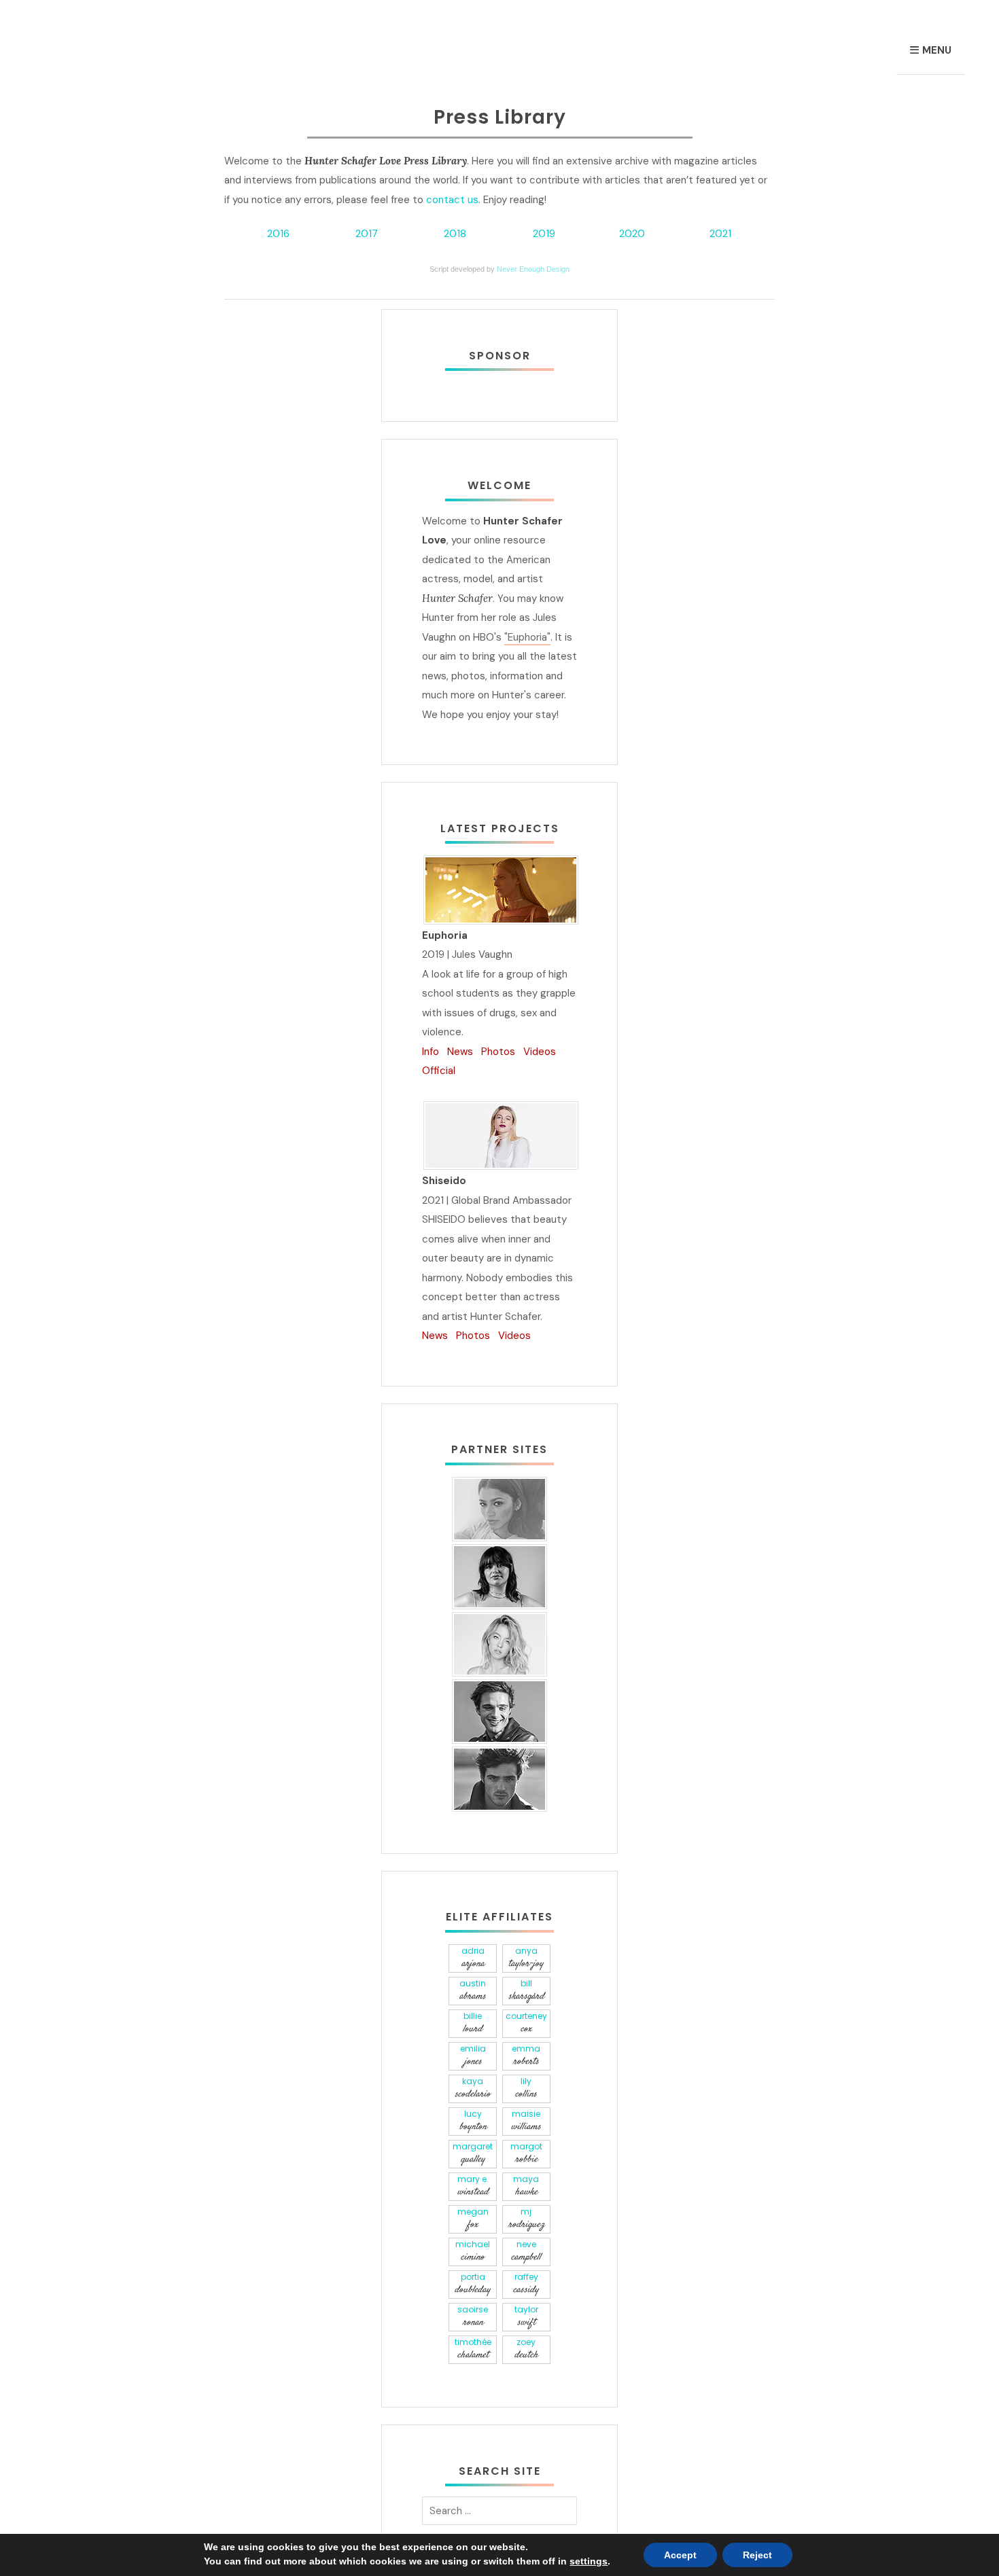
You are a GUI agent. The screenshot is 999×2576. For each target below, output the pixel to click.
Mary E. (473, 2186)
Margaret (473, 2153)
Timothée (473, 2349)
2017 (367, 234)
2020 (632, 234)
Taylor (526, 2316)
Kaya (473, 2088)
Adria (473, 1958)
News (460, 1052)
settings (589, 2561)
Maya (526, 2186)
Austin (473, 1990)
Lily (526, 2088)
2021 (720, 234)
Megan (473, 2219)
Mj (526, 2219)
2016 (278, 234)
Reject (757, 2555)
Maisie (526, 2121)
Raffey (526, 2284)
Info (431, 1052)
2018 (455, 234)
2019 (544, 234)
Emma (526, 2056)
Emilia (473, 2056)
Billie (473, 2023)
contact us (452, 200)
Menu (937, 50)
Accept (680, 2555)
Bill (526, 1990)
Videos (540, 1052)
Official (439, 1071)
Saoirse (473, 2316)
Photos (498, 1052)
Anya (526, 1958)
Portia (473, 2284)
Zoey (526, 2349)
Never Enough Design (533, 269)
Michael (473, 2251)
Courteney (526, 2023)
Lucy (473, 2121)
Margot (526, 2153)
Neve (526, 2251)
